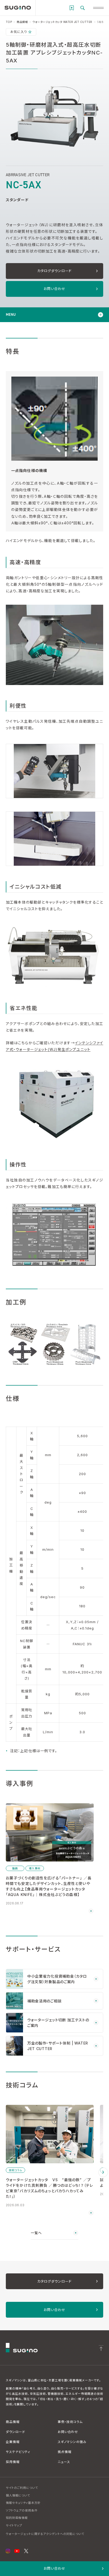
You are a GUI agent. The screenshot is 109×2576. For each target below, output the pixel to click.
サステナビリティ (18, 2452)
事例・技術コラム (70, 2422)
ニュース (64, 2462)
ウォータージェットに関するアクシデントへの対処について (45, 2534)
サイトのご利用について (22, 2488)
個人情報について (18, 2495)
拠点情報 (65, 2452)
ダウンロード (15, 2432)
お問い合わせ (68, 2432)
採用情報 (13, 2462)
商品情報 (13, 2422)
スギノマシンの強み (72, 2442)
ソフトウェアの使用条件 (22, 2510)
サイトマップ (14, 2525)
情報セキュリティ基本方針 (23, 2503)
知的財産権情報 (17, 2518)
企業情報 (13, 2442)
